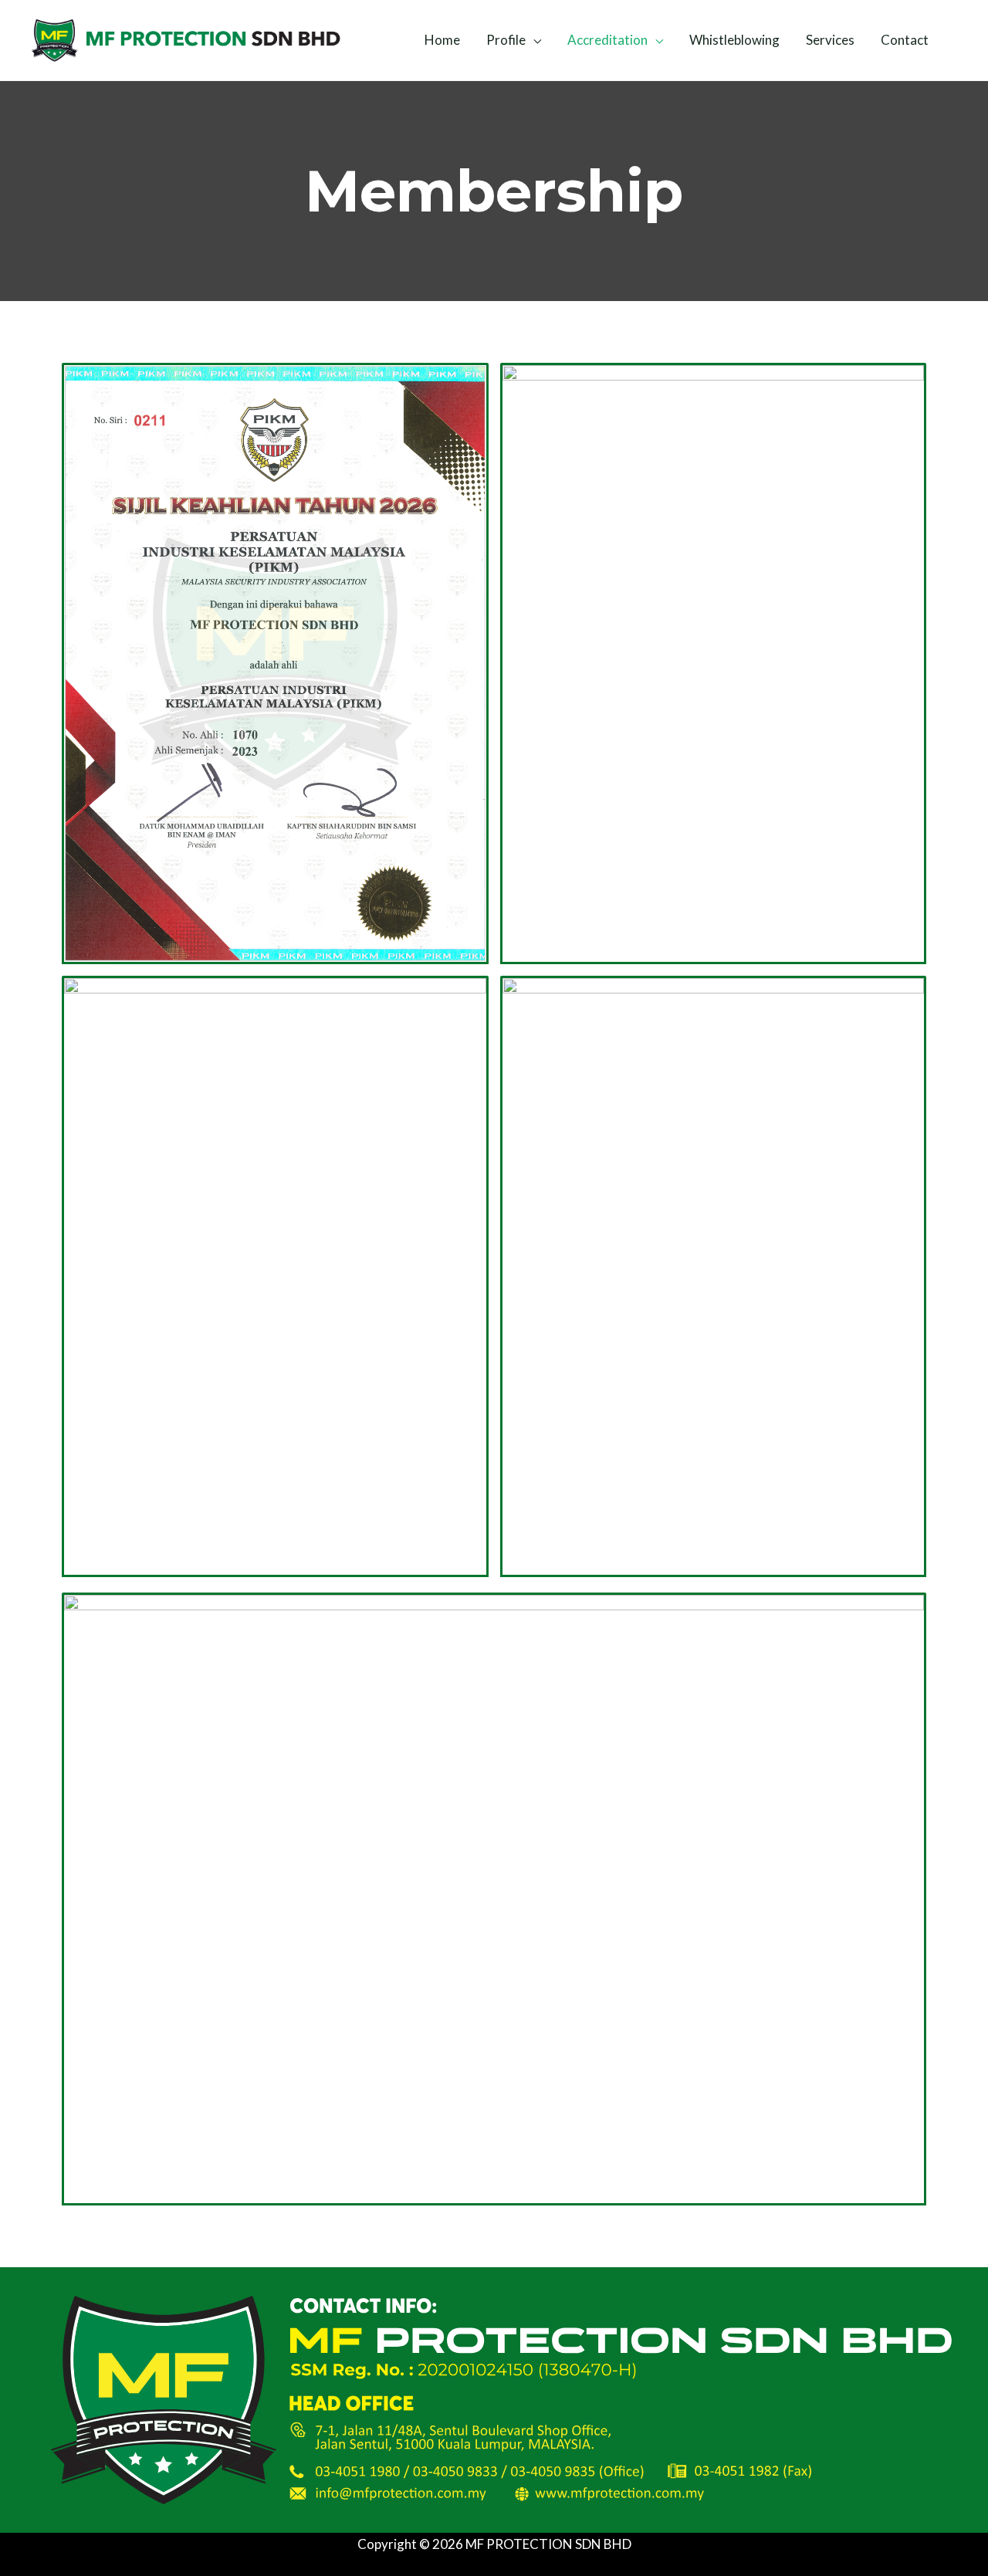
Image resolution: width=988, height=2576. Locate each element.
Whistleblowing (734, 40)
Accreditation (607, 40)
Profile (506, 40)
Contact (905, 40)
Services (830, 40)
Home (442, 40)
